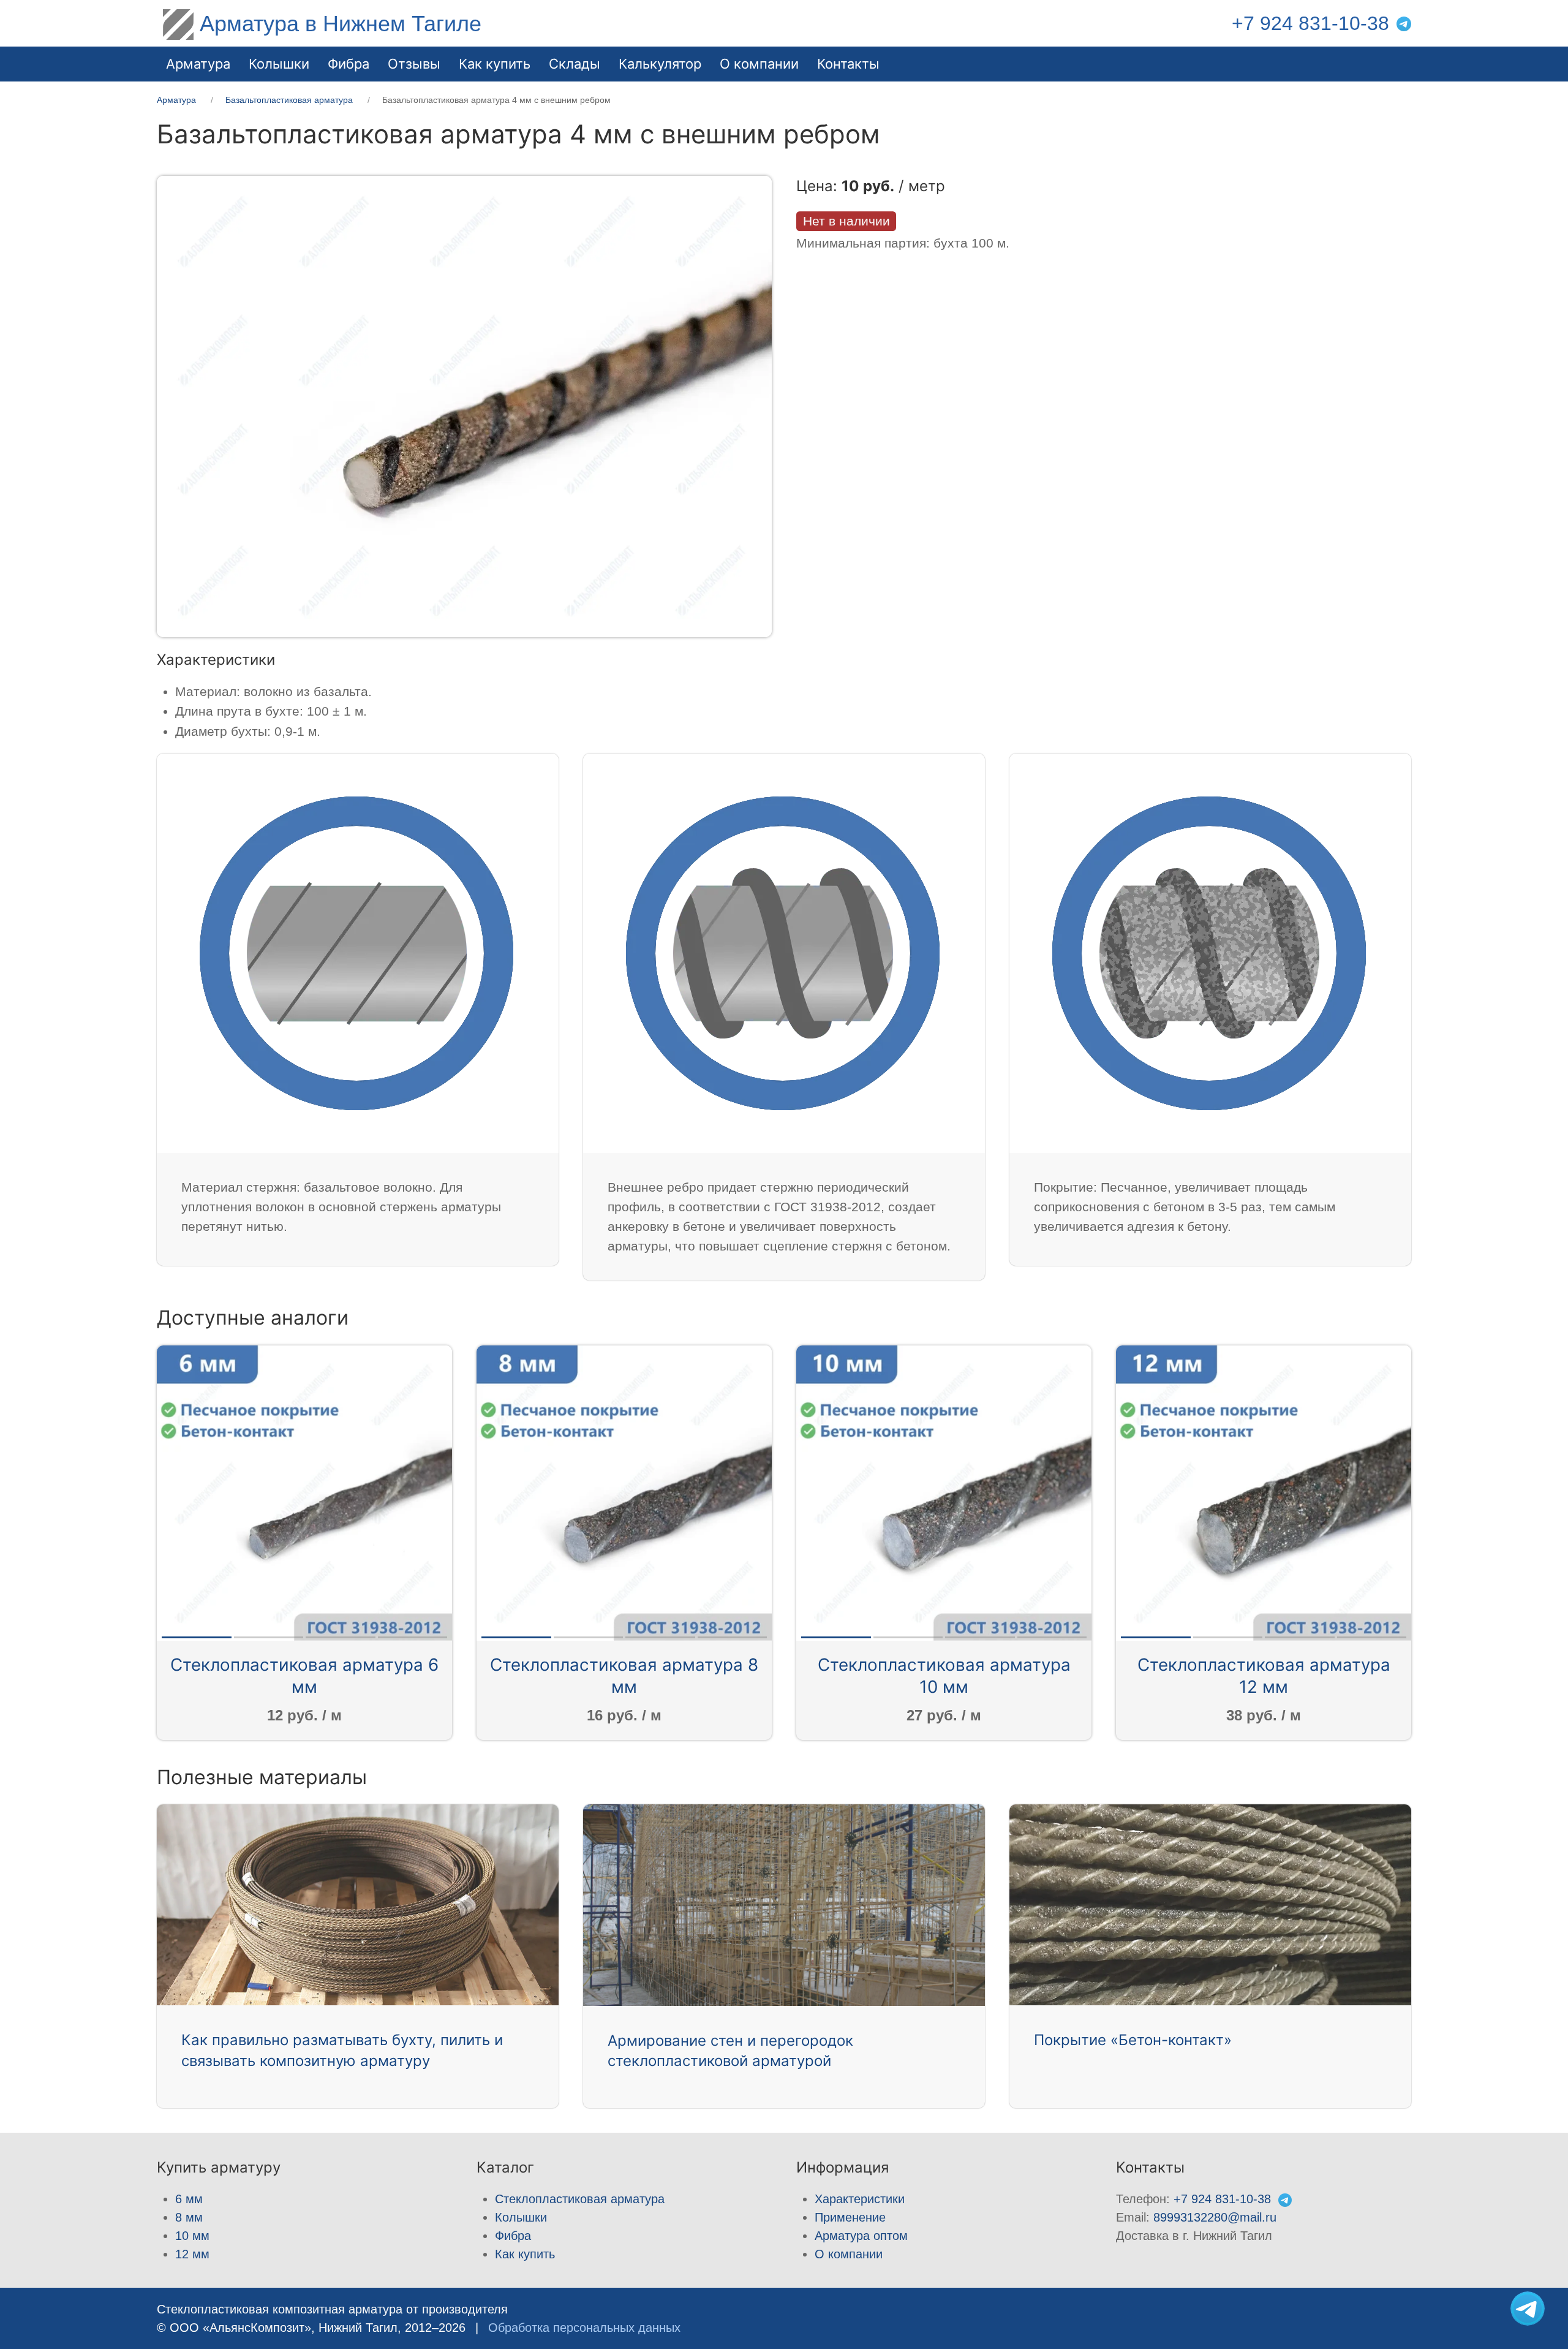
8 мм (189, 2217)
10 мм (192, 2236)
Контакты (848, 64)
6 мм (189, 2199)
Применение (850, 2217)
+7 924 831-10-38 (1310, 23)
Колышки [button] (279, 64)
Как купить (525, 2254)
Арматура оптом (861, 2236)
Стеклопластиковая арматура (580, 2199)
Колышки (521, 2217)
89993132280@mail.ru (1215, 2217)
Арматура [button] (198, 64)
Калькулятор (660, 64)
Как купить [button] (495, 64)
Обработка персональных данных (584, 2328)
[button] (464, 406)
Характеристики (860, 2199)
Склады (575, 64)
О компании (759, 64)
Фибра (349, 64)
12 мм (192, 2254)
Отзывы (414, 64)
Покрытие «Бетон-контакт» (1133, 2040)
